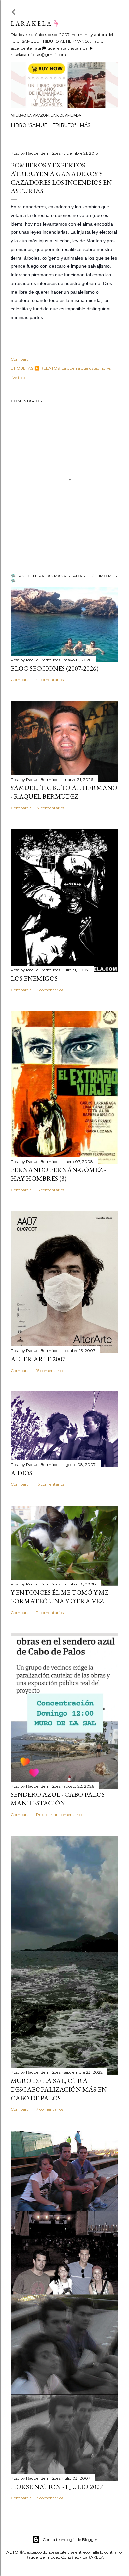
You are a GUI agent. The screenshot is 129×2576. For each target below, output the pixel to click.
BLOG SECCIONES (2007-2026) (54, 668)
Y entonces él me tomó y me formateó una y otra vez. (59, 1597)
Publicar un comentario (59, 1814)
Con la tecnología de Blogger (70, 2540)
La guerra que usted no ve (86, 368)
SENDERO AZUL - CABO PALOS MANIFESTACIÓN (58, 1799)
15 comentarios (50, 1370)
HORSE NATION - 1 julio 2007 (57, 2487)
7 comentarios (50, 2109)
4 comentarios (50, 680)
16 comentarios (50, 1190)
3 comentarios (50, 990)
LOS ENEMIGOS (34, 978)
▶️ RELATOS (47, 368)
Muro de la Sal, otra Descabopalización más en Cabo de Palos (59, 2089)
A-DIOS (21, 1473)
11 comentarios (50, 1612)
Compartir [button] (21, 359)
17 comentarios (50, 808)
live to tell (20, 378)
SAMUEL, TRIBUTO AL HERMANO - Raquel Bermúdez (64, 792)
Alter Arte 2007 (38, 1359)
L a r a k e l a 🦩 (35, 24)
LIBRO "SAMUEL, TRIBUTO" (43, 125)
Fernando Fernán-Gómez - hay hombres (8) (58, 1174)
